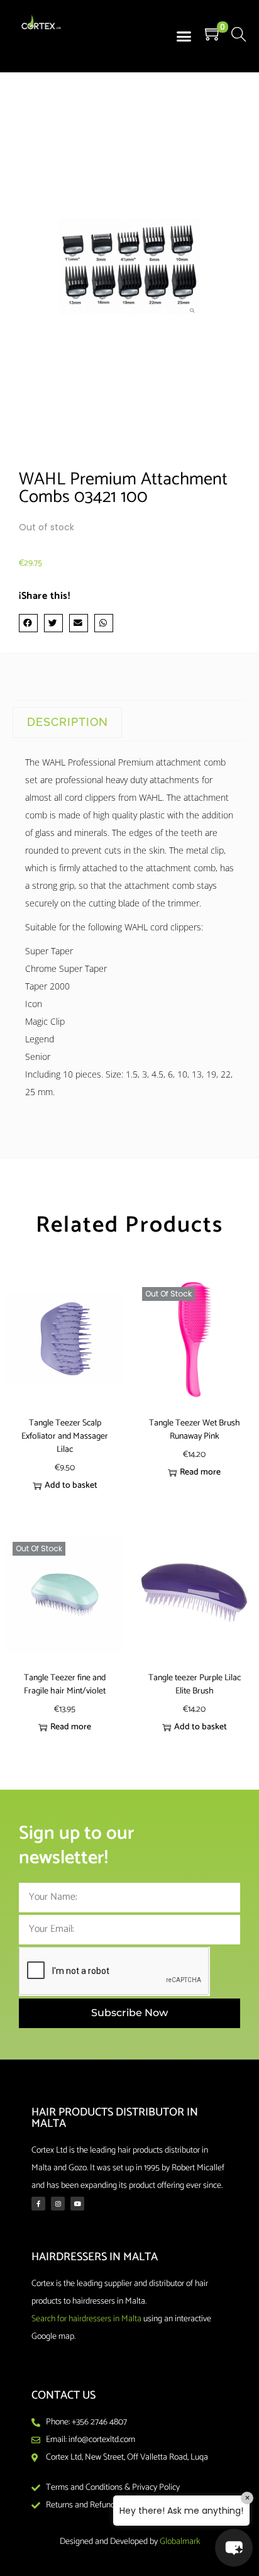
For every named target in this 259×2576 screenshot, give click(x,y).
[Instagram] (58, 2204)
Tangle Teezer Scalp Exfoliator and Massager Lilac (65, 1436)
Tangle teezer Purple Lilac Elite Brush (195, 1685)
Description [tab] (68, 722)
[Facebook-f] (38, 2204)
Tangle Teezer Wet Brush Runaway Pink (195, 1430)
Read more (200, 1472)
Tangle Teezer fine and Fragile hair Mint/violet (65, 1685)
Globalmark (180, 2542)
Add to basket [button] (71, 1486)
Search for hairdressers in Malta (86, 2319)
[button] (184, 36)
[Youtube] (77, 2204)
